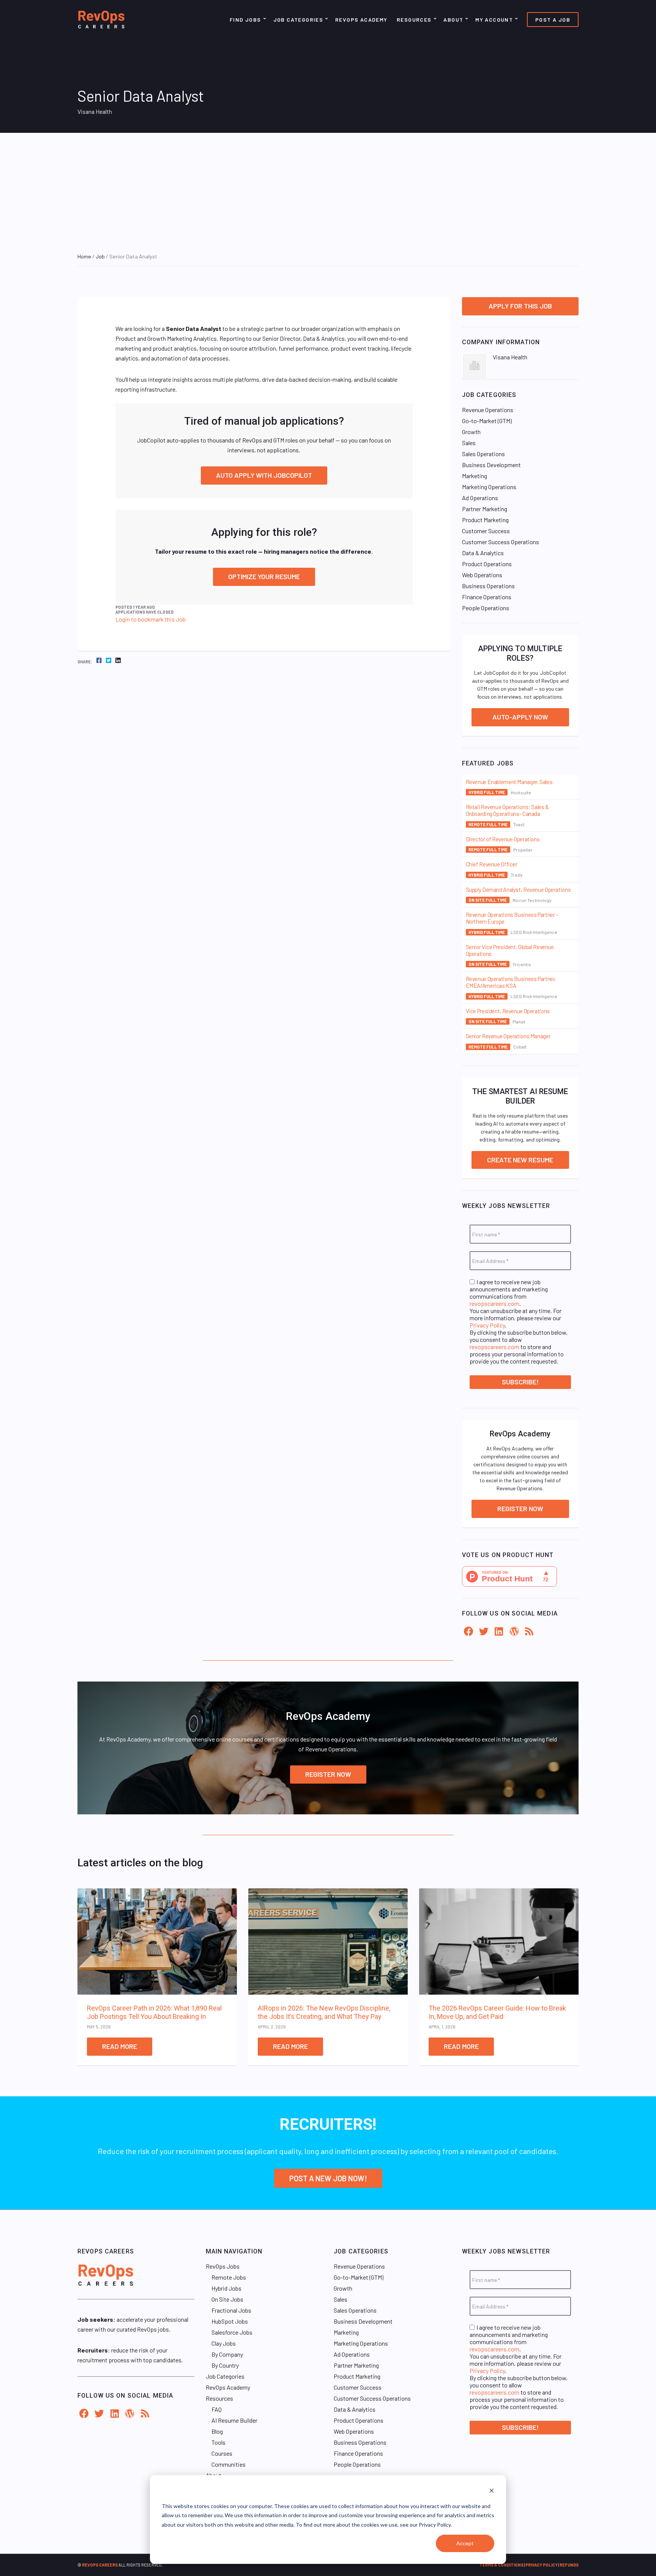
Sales (469, 443)
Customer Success (486, 531)
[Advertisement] (328, 190)
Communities (229, 2464)
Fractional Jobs (231, 2310)
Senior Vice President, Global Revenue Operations (510, 950)
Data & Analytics (483, 553)
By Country (225, 2365)
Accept (465, 2543)
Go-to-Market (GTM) (487, 421)
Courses (222, 2453)
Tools (218, 2442)
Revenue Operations (488, 410)
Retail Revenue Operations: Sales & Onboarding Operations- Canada (507, 810)
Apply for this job (520, 306)
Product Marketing (485, 520)
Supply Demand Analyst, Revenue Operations (518, 890)
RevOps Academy (361, 20)
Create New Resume (520, 1160)
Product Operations (487, 564)
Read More (120, 2046)
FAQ (217, 2409)
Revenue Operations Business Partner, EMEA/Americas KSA (511, 982)
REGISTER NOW (328, 1774)
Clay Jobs (224, 2343)
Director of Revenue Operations (503, 839)
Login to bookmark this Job (151, 619)
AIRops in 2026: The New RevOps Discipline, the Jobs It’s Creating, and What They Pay (324, 2012)
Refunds (569, 2565)
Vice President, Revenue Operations (508, 1011)
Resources (414, 20)
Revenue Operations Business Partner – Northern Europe (512, 918)
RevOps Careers (100, 2565)
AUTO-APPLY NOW (520, 717)
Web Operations (482, 575)
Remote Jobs (229, 2277)
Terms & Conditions (501, 2565)
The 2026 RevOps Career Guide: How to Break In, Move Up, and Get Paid (497, 2012)
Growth (471, 432)
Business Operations (488, 586)
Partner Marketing (485, 509)
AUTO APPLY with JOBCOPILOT (264, 475)
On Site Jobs (227, 2299)
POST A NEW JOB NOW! (328, 2178)
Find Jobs (245, 20)
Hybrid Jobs (226, 2288)
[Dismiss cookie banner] (492, 2492)
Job (100, 256)
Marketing (475, 476)
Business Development (491, 465)
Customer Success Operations (501, 542)
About (453, 20)
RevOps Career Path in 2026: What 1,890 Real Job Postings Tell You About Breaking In (154, 2012)
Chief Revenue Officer (492, 864)
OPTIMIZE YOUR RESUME (264, 576)
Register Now (520, 1508)
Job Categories (298, 20)
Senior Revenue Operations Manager (508, 1036)
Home (84, 256)
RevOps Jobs (223, 2266)
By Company (227, 2354)
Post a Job (553, 20)
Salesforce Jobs (232, 2332)
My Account (494, 20)
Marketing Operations (489, 487)
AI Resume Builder (234, 2420)
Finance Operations (487, 597)
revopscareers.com (494, 1303)
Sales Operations (483, 454)
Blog (217, 2431)
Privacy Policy (487, 1325)
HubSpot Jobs (230, 2321)
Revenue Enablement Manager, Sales (509, 782)
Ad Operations (480, 498)
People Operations (486, 608)
